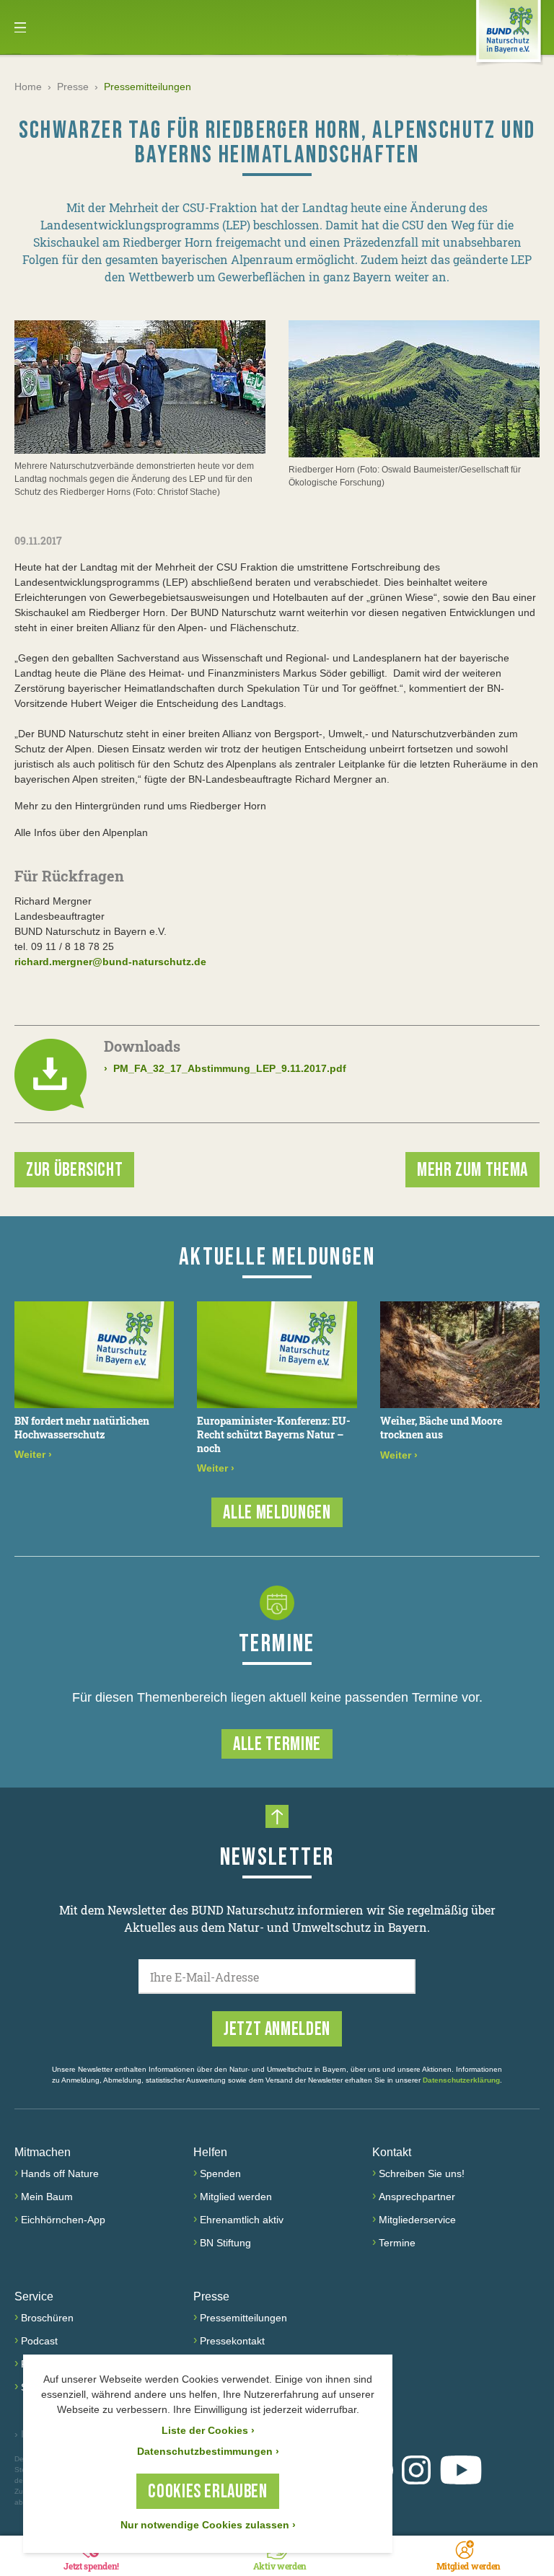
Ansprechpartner (417, 2197)
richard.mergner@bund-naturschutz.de (110, 962)
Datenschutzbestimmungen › (208, 2451)
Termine (397, 2243)
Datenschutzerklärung (461, 2080)
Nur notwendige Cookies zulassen (208, 2525)
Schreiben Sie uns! (422, 2173)
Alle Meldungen (277, 1513)
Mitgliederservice (417, 2220)
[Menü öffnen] (20, 27)
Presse (73, 87)
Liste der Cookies (208, 2430)
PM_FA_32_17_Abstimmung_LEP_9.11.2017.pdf (225, 1068)
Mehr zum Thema (472, 1170)
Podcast (39, 2341)
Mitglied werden (236, 2197)
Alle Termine (277, 1745)
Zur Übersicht (74, 1170)
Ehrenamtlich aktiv (242, 2220)
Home (28, 87)
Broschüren (47, 2318)
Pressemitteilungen (243, 2318)
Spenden (220, 2173)
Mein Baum (47, 2197)
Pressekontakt (232, 2341)
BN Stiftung (225, 2243)
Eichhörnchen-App (63, 2220)
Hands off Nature (60, 2173)
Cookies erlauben (207, 2492)
